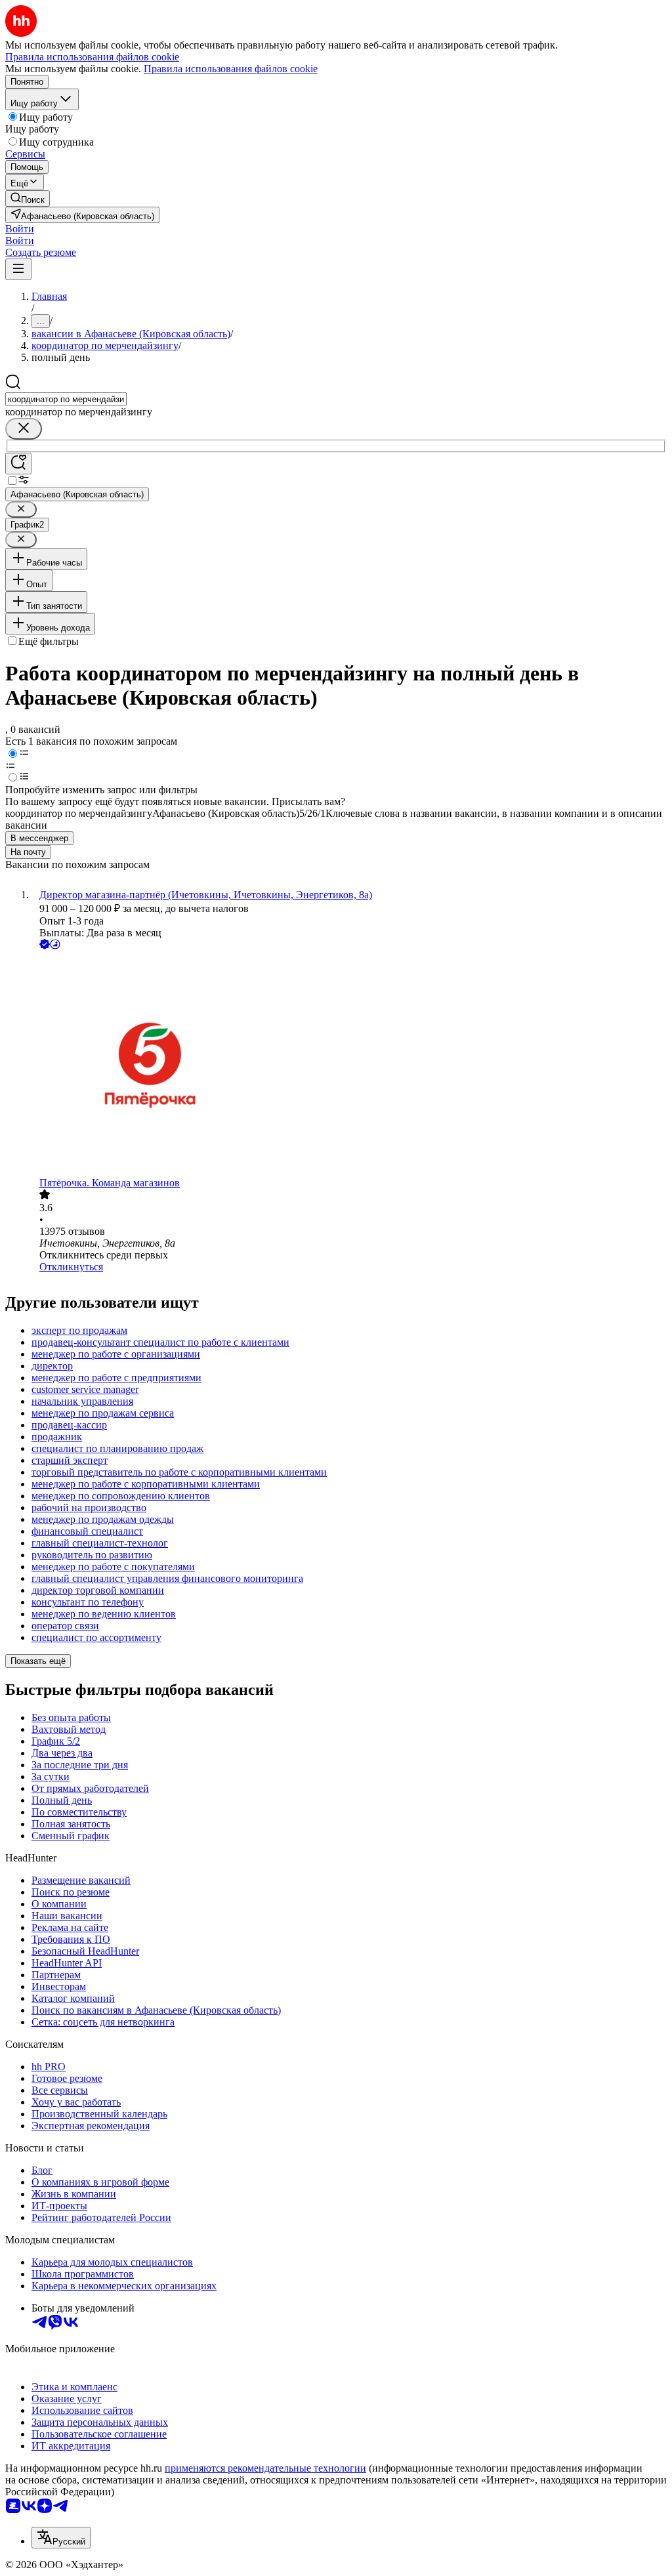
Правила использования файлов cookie (231, 69)
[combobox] (66, 399)
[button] (20, 229)
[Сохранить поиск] (18, 464)
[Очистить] (24, 429)
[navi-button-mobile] (18, 269)
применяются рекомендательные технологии (265, 2468)
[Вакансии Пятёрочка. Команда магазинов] (349, 1065)
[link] (28, 198)
